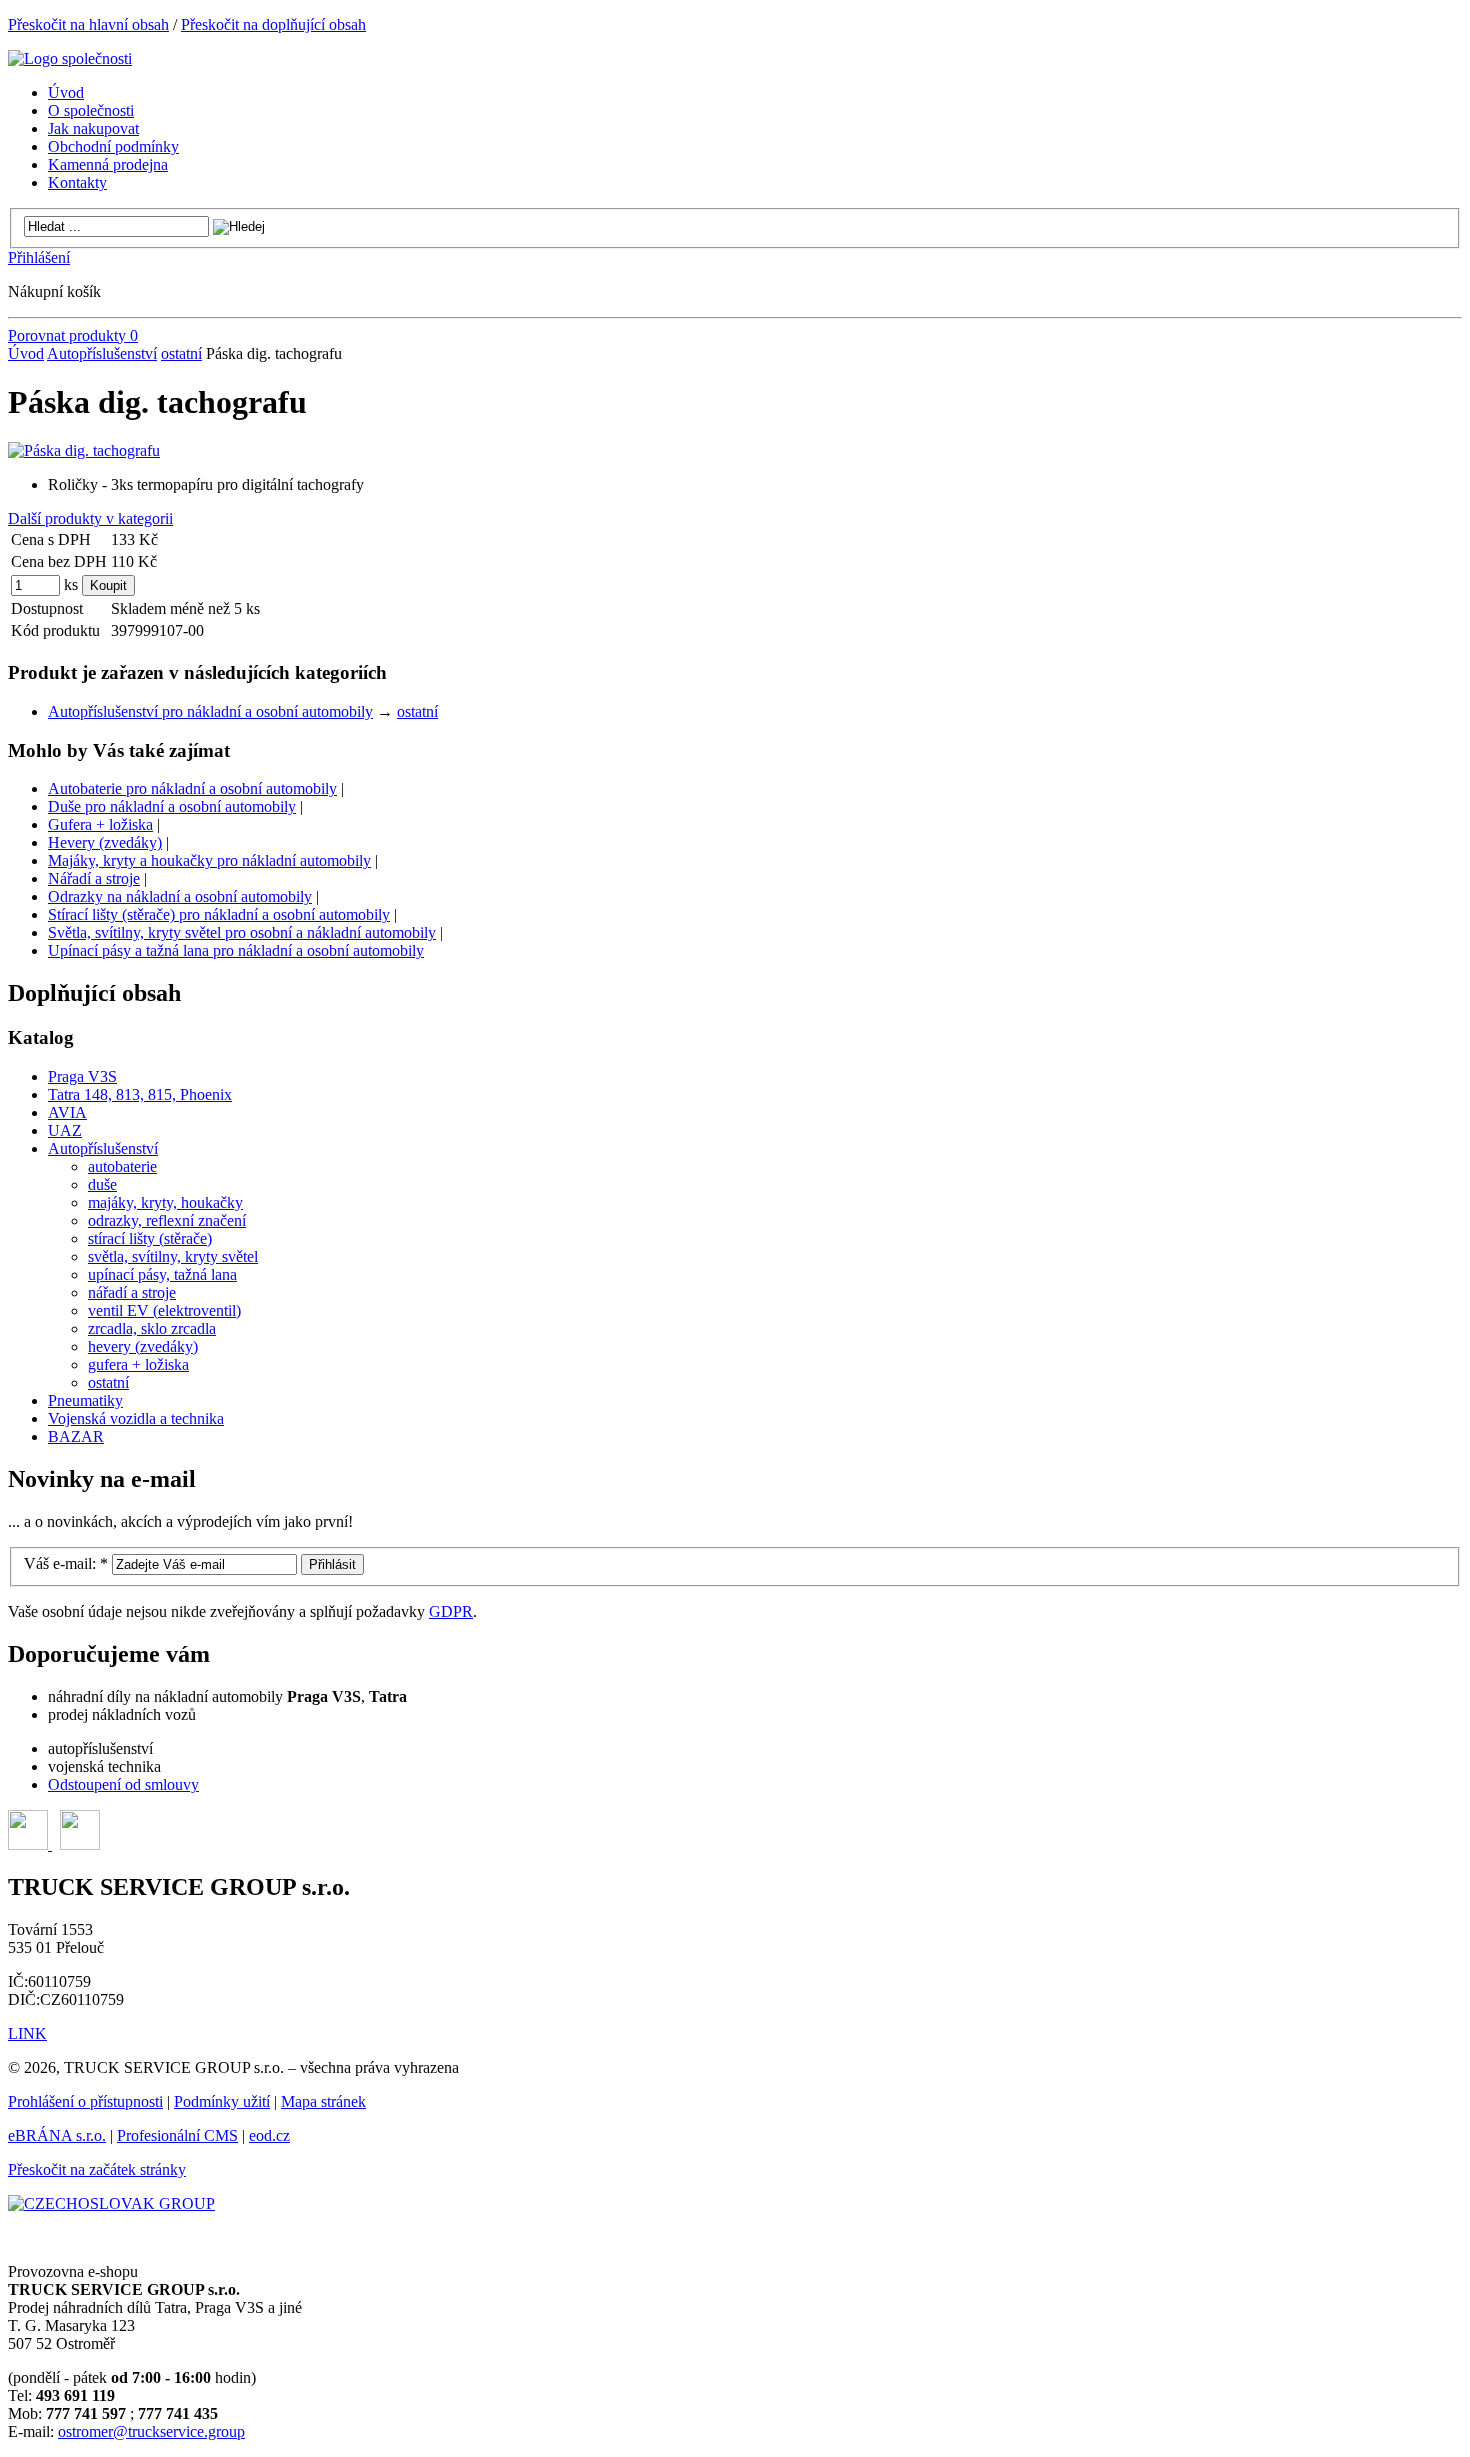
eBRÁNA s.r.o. (57, 2135)
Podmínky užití (222, 2101)
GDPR (451, 1611)
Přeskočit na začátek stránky (97, 2169)
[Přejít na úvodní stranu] (70, 58)
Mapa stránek (323, 2101)
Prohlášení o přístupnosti (85, 2101)
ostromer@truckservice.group (151, 2431)
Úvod (26, 353)
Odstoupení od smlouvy (123, 1784)
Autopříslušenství (102, 353)
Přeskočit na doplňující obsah (273, 24)
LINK (27, 2033)
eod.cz (269, 2135)
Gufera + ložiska (100, 824)
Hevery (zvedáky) (105, 842)
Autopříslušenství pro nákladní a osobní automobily (210, 711)
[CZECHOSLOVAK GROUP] (111, 2203)
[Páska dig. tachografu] (84, 450)
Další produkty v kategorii (90, 518)
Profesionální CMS (177, 2135)
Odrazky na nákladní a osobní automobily (180, 896)
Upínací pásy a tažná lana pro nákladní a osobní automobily (236, 950)
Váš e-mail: (66, 1563)
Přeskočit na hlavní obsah (88, 24)
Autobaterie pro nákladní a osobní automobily (192, 788)
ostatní (181, 353)
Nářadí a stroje (94, 878)
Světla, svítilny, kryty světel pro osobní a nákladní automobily (242, 932)
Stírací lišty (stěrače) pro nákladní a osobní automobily (219, 914)
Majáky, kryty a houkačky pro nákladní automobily (209, 860)
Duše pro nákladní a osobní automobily (172, 806)
